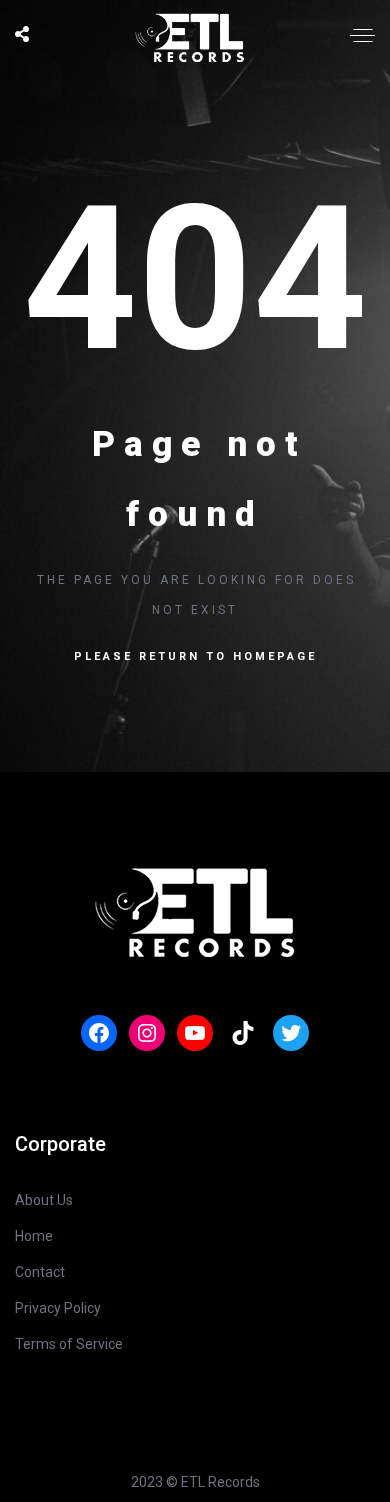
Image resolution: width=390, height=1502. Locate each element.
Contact (40, 1272)
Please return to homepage (195, 656)
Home (34, 1236)
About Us (44, 1200)
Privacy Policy (58, 1308)
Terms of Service (69, 1344)
